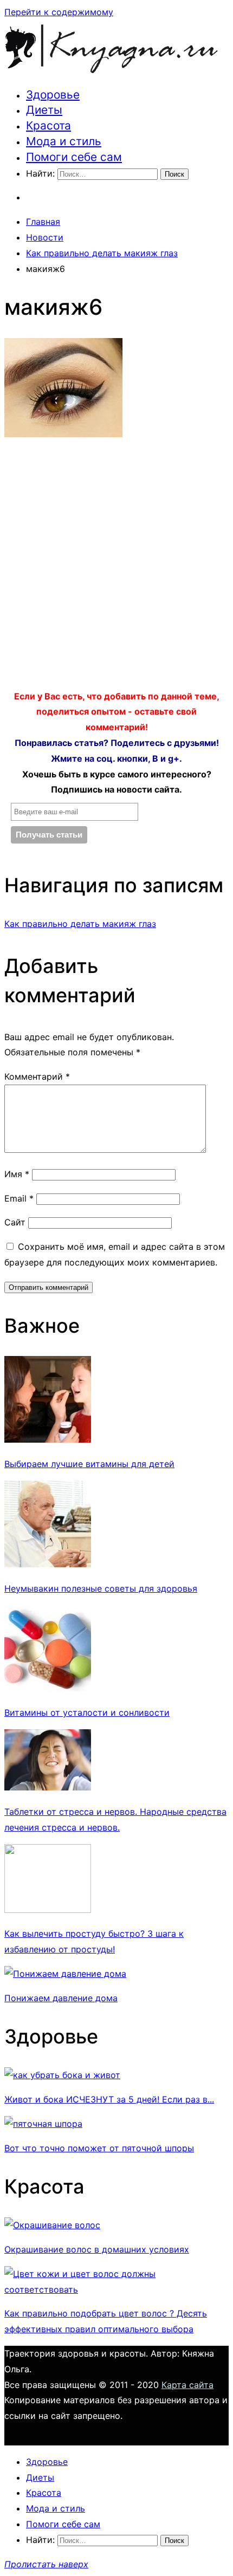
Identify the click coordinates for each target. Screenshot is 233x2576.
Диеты (44, 110)
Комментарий (37, 1076)
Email (19, 1198)
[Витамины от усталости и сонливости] (48, 1689)
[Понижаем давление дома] (65, 1974)
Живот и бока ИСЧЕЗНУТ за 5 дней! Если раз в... (109, 2099)
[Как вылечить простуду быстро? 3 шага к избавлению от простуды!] (48, 1910)
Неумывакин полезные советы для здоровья (101, 1588)
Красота (48, 125)
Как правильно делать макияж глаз (80, 924)
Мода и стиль (64, 141)
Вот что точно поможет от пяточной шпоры (99, 2148)
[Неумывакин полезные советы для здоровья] (48, 1564)
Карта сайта (187, 2385)
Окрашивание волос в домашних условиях (97, 2249)
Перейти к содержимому (59, 12)
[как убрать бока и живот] (62, 2075)
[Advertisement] (116, 567)
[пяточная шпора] (43, 2124)
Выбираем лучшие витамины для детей (89, 1464)
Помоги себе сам (74, 157)
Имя (17, 1174)
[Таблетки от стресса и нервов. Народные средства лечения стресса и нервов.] (48, 1787)
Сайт (15, 1222)
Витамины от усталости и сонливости (87, 1712)
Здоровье (53, 95)
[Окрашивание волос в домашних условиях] (52, 2225)
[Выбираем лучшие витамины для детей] (48, 1439)
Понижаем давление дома (61, 1998)
